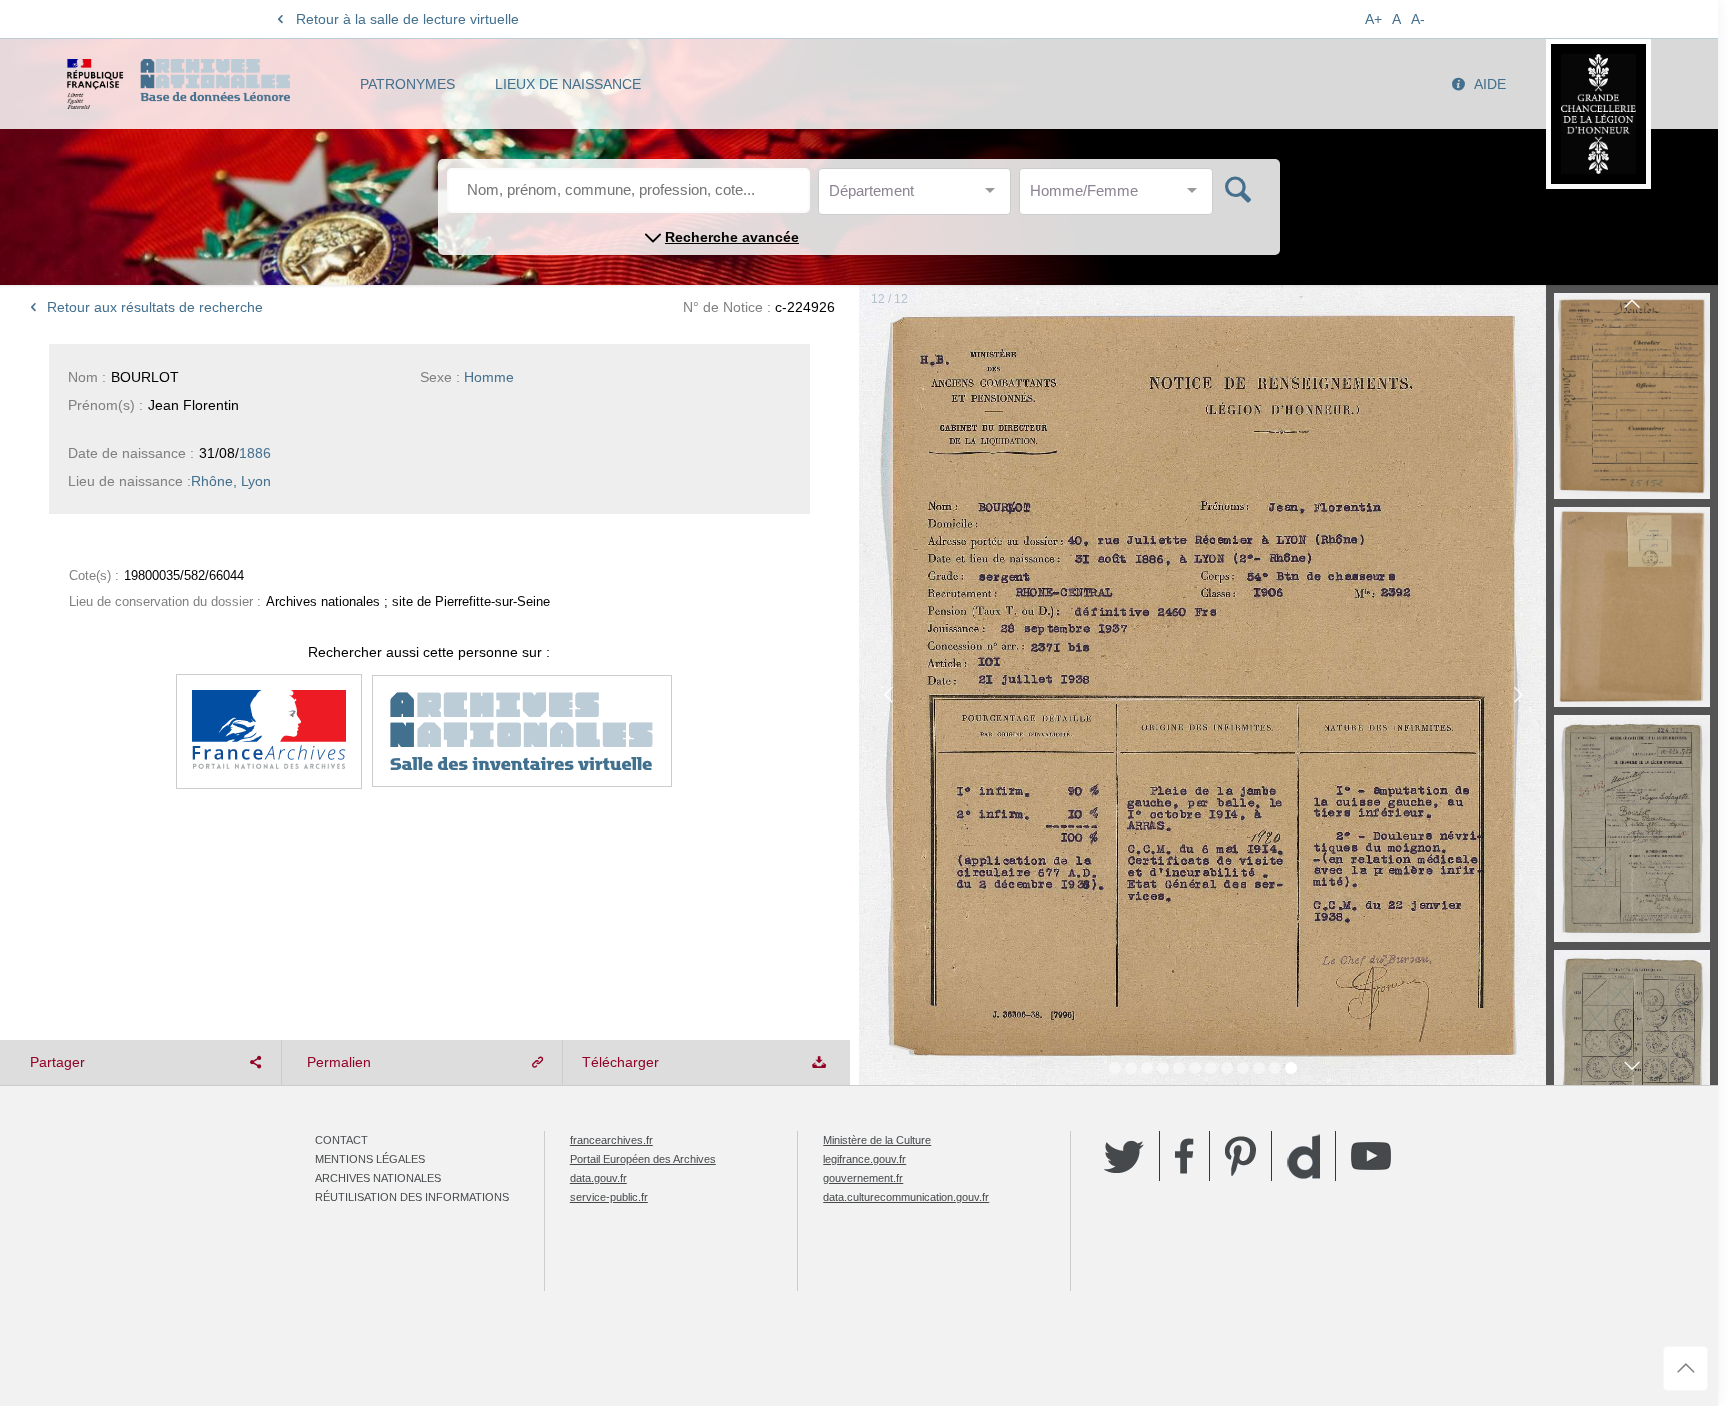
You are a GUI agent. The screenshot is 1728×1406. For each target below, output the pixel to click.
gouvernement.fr (863, 1178)
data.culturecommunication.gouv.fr (906, 1197)
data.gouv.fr (598, 1178)
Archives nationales (378, 1178)
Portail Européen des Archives (643, 1159)
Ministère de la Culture (877, 1140)
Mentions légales (370, 1159)
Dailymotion (1303, 1156)
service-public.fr (609, 1197)
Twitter (1124, 1156)
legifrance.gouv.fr (864, 1159)
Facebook (1184, 1156)
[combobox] (919, 196)
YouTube (1371, 1156)
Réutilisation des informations (412, 1197)
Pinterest (1240, 1156)
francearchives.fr (611, 1140)
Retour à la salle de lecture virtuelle (407, 19)
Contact (341, 1140)
